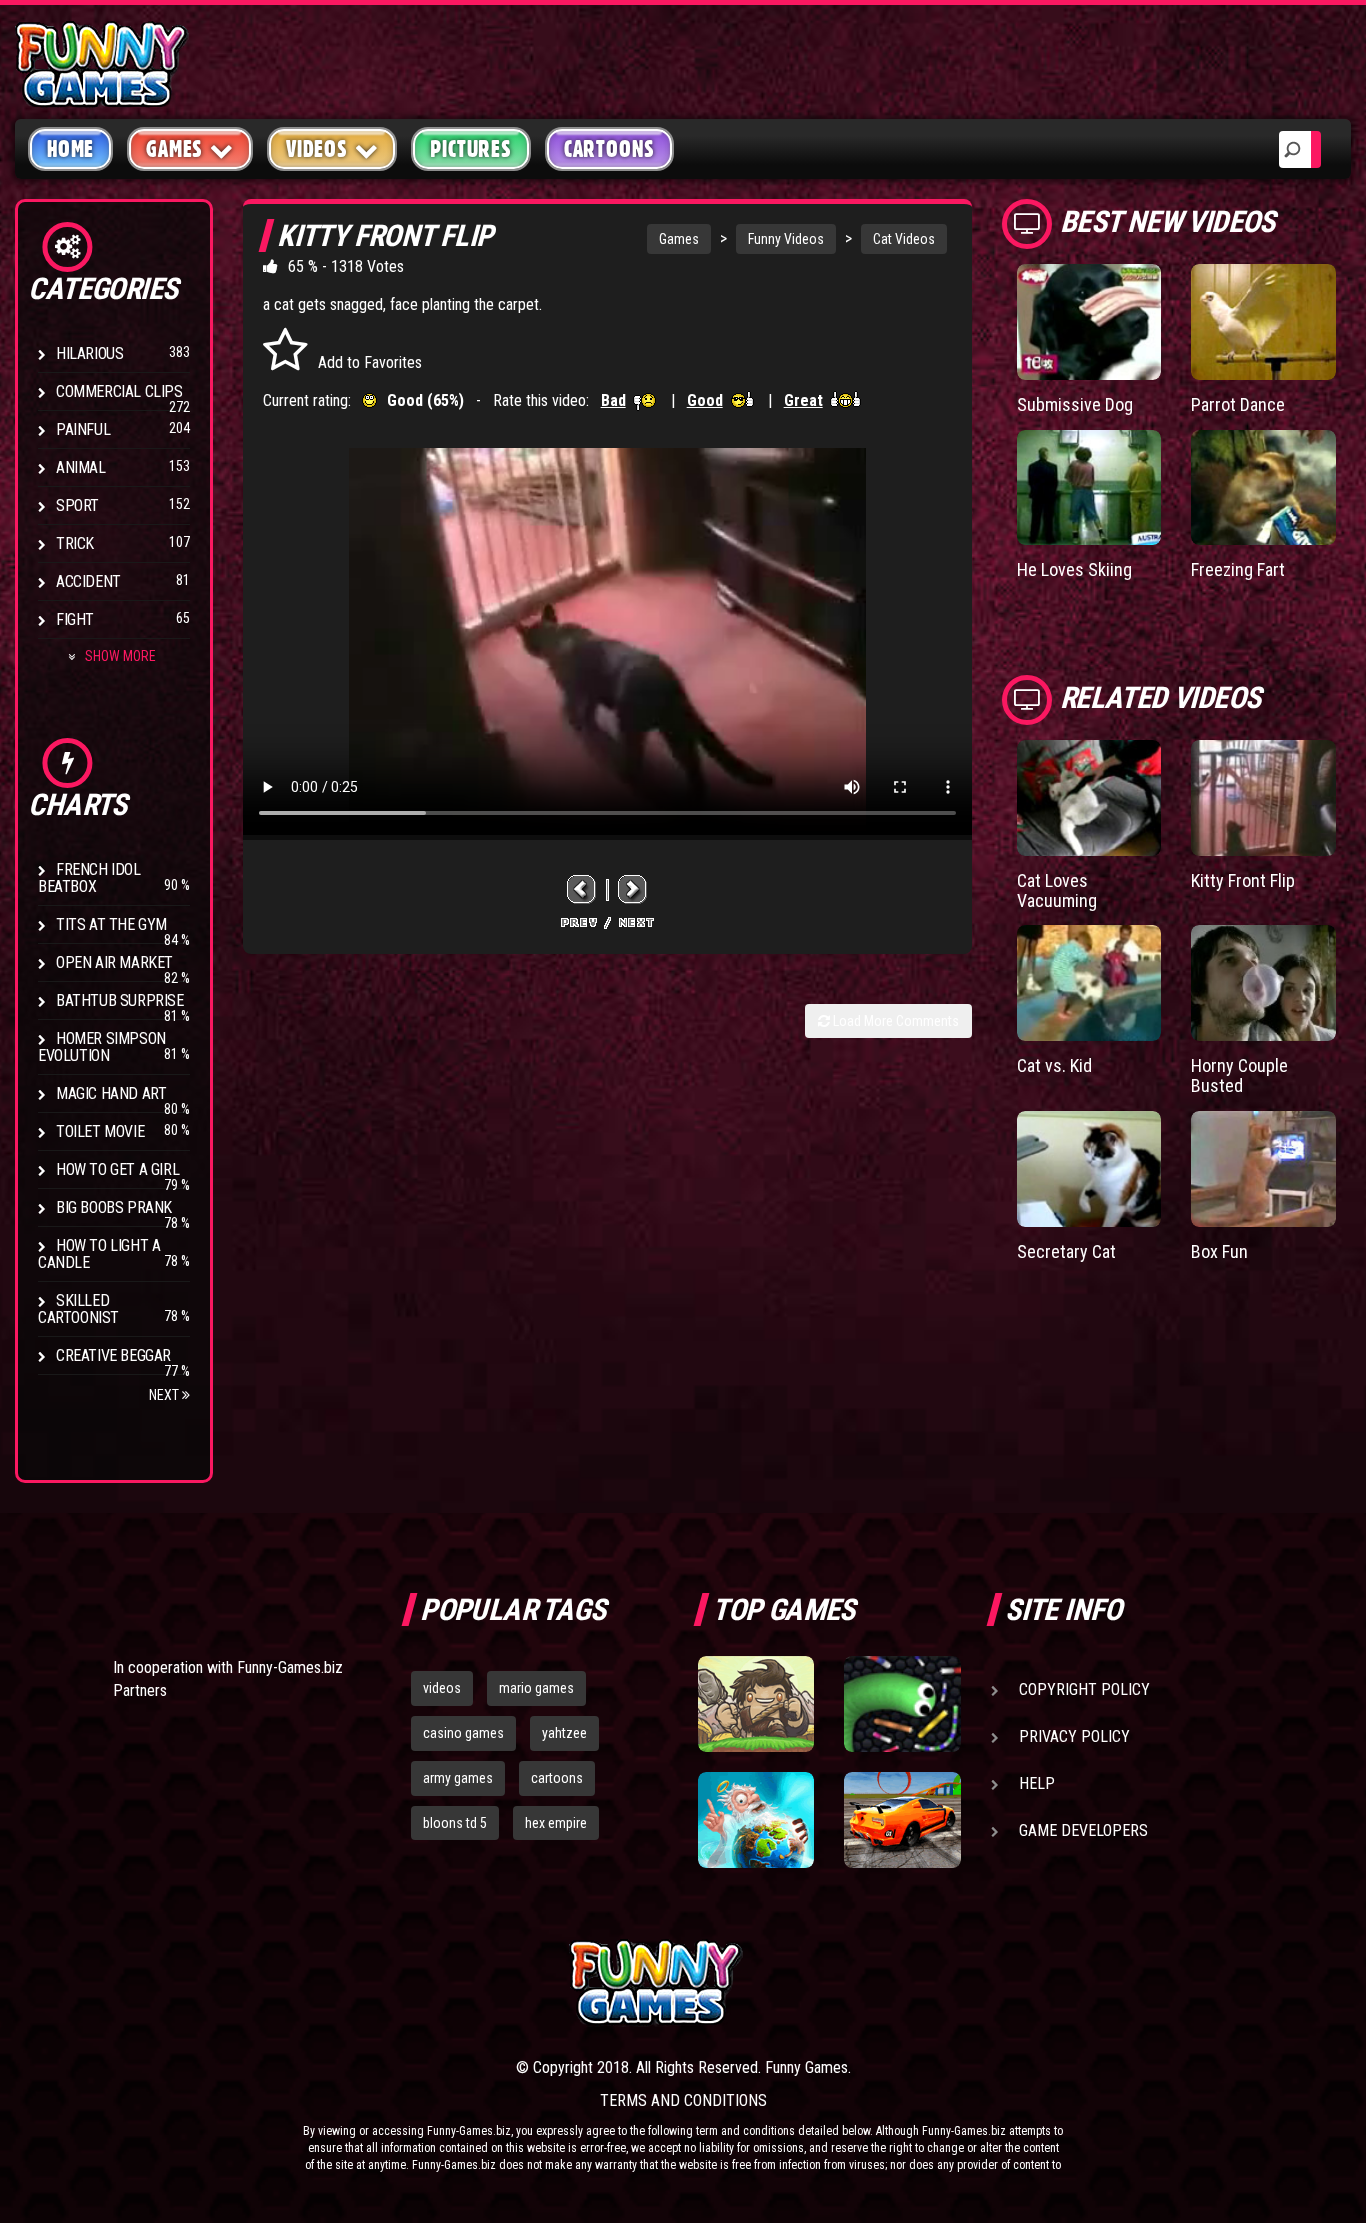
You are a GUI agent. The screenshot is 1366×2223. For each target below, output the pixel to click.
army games (458, 1778)
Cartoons (609, 149)
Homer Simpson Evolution (102, 1047)
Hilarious (89, 353)
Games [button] (174, 149)
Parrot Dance (1238, 404)
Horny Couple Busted (1239, 1075)
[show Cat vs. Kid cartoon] (1089, 983)
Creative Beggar (113, 1355)
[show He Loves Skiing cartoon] (1089, 488)
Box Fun (1219, 1251)
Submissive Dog (1075, 404)
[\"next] (633, 889)
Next (165, 1395)
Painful (83, 429)
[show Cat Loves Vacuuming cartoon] (1089, 798)
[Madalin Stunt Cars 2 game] (902, 1820)
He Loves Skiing (1074, 569)
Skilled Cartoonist (78, 1309)
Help (1037, 1783)
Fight (75, 619)
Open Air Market (114, 962)
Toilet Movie (100, 1131)
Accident (88, 581)
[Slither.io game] (902, 1704)
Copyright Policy (1084, 1689)
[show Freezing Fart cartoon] (1263, 488)
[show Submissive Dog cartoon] (1089, 322)
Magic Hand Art (111, 1093)
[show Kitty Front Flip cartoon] (1263, 798)
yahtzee (564, 1733)
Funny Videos (786, 239)
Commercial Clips (119, 391)
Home (70, 149)
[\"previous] (582, 889)
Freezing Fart (1238, 569)
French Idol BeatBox (89, 878)
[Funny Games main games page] (911, 1982)
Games (679, 239)
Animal (81, 467)
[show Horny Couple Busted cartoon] (1263, 983)
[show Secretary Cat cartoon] (1089, 1169)
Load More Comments (894, 1021)
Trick (75, 543)
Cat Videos (904, 239)
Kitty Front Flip (1243, 880)
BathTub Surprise (120, 1000)
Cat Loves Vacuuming (1057, 890)
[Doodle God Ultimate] (756, 1820)
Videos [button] (317, 149)
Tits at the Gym (111, 924)
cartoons (557, 1778)
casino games (463, 1733)
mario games (536, 1688)
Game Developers (1083, 1830)
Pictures (470, 149)
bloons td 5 (455, 1823)
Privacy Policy (1074, 1736)
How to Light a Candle (99, 1254)
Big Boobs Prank (114, 1207)
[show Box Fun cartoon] (1263, 1169)
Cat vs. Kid (1054, 1065)
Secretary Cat (1066, 1251)
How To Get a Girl (117, 1169)
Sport (77, 505)
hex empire (556, 1823)
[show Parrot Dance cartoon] (1263, 322)
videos (442, 1688)
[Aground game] (756, 1704)
